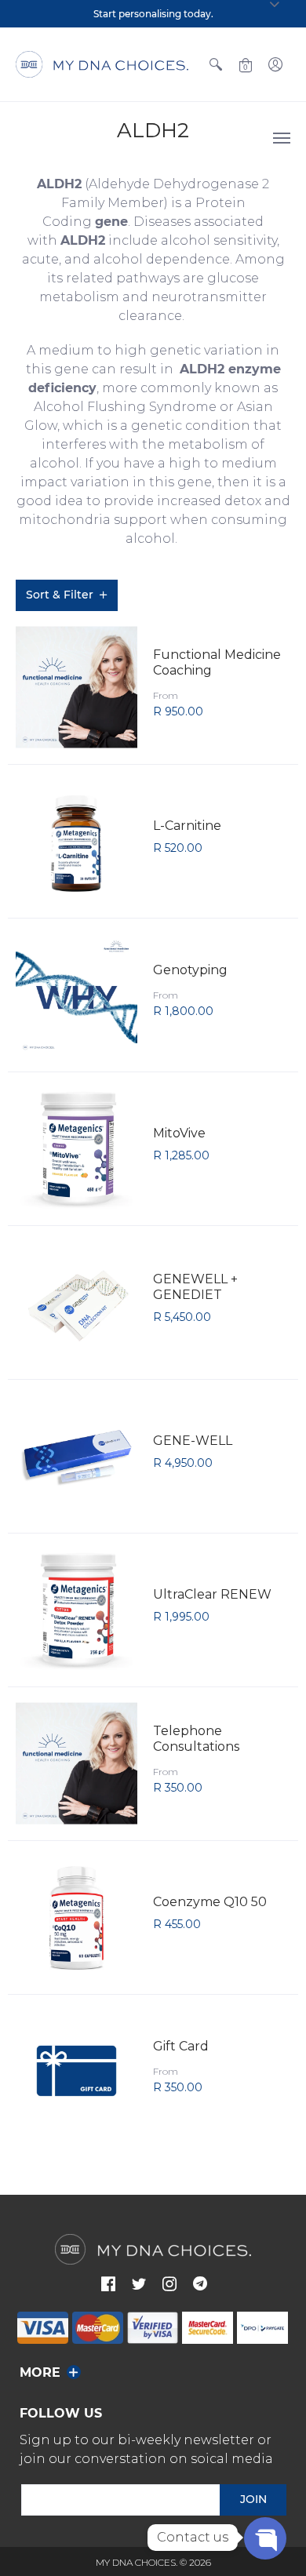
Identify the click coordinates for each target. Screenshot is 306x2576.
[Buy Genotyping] (76, 995)
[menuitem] (216, 64)
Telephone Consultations (196, 1739)
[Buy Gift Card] (76, 2071)
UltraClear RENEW (212, 1594)
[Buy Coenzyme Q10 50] (76, 1917)
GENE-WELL (193, 1441)
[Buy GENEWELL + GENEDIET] (76, 1303)
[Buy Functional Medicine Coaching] (76, 688)
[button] (216, 64)
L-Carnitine (187, 826)
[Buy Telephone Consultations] (76, 1764)
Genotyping (190, 970)
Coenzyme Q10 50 (210, 1902)
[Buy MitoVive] (76, 1149)
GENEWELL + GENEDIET (195, 1287)
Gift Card (181, 2046)
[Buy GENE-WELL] (76, 1456)
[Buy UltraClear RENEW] (76, 1610)
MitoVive (179, 1133)
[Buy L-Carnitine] (76, 841)
